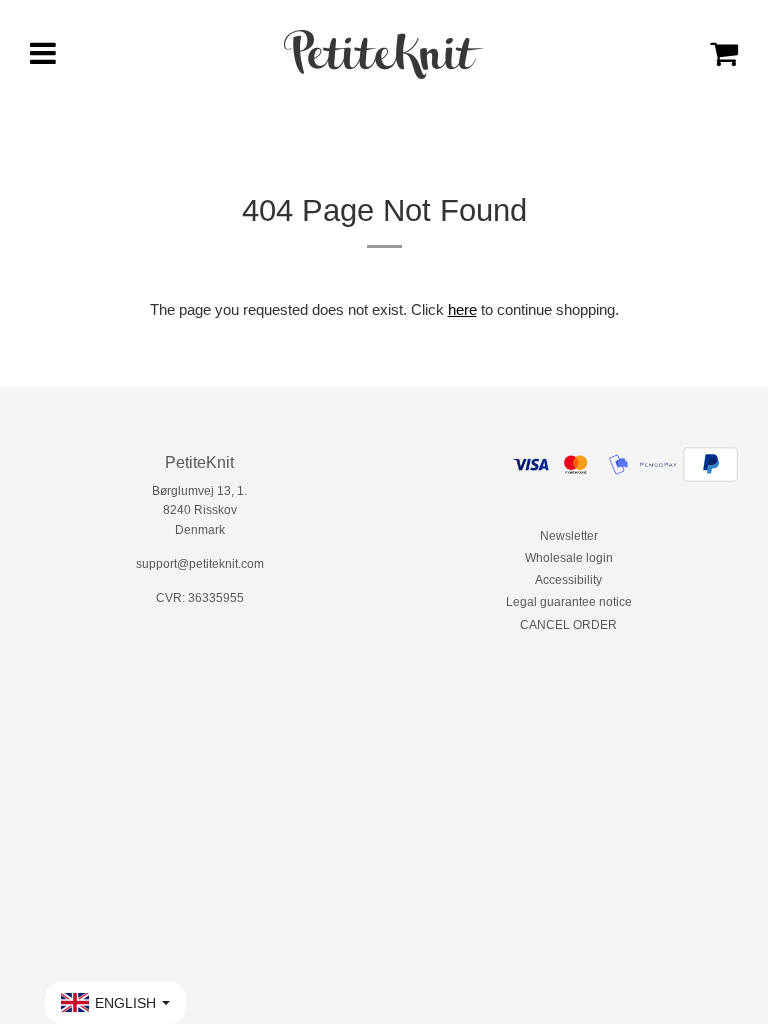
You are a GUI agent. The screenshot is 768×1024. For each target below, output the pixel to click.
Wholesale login (569, 558)
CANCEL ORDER (568, 625)
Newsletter (569, 536)
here (462, 309)
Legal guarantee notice (569, 602)
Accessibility (568, 580)
